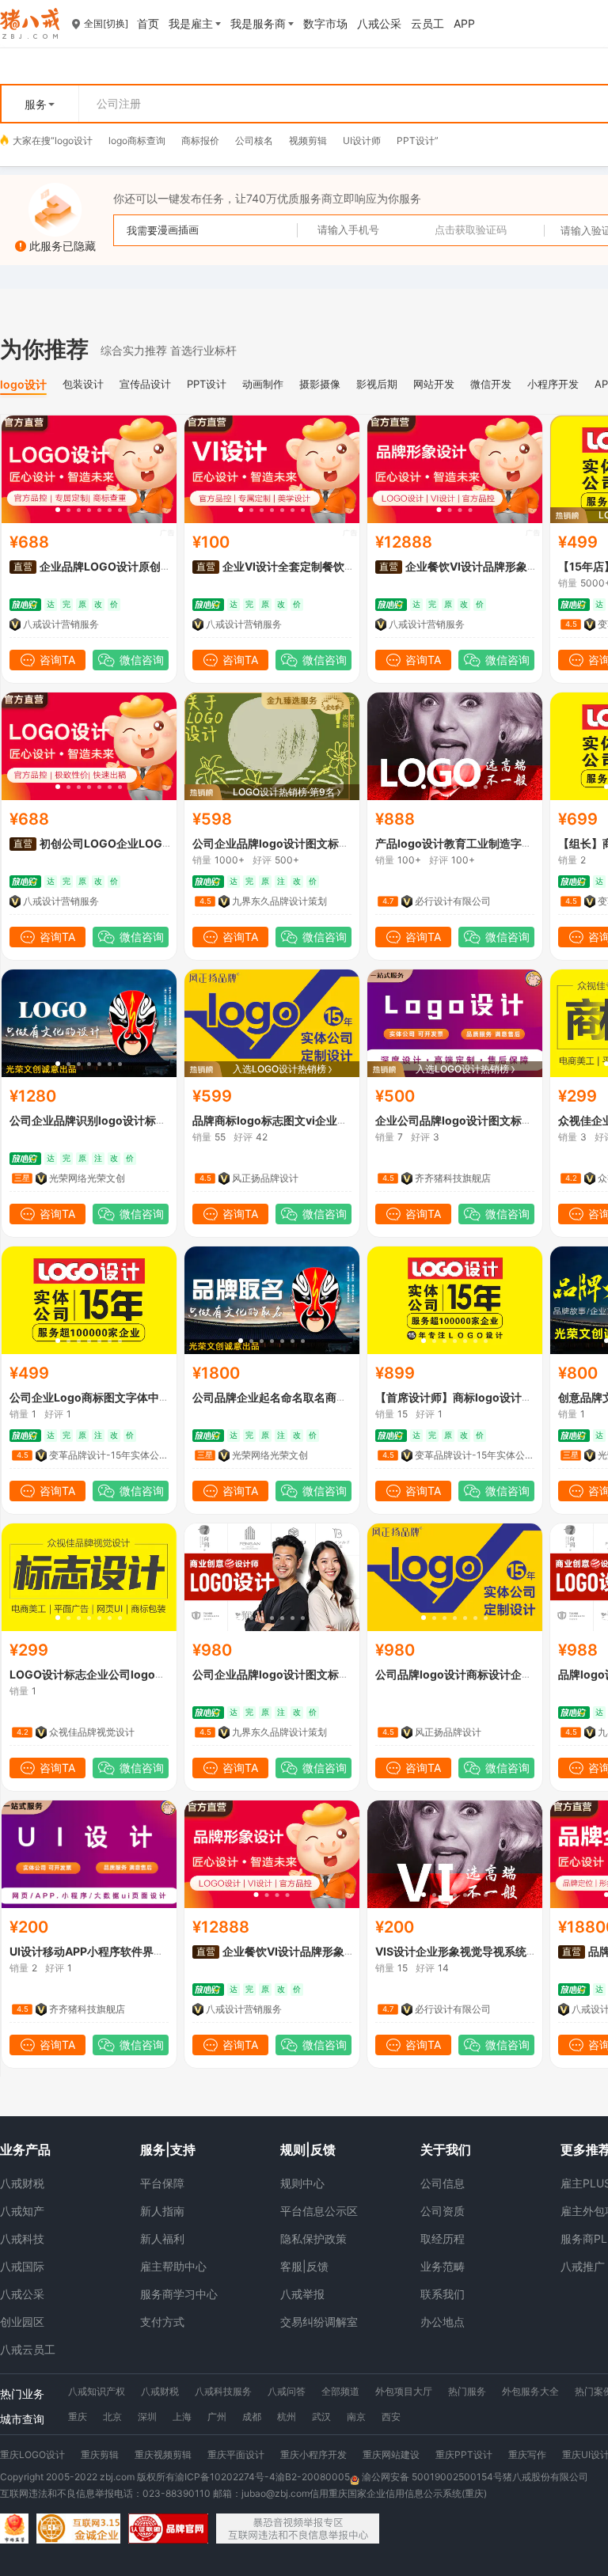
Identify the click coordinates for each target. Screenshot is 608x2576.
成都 (252, 2417)
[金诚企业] (78, 2529)
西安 (391, 2417)
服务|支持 (168, 2149)
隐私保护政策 (313, 2238)
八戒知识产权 (97, 2391)
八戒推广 (583, 2266)
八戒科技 (22, 2238)
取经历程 (443, 2238)
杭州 (287, 2417)
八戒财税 (22, 2183)
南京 (356, 2417)
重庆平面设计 (236, 2455)
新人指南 (162, 2211)
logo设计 (74, 140)
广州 (217, 2417)
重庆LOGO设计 (32, 2455)
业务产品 (25, 2149)
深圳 (147, 2417)
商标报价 (200, 140)
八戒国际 (22, 2266)
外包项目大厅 (404, 2391)
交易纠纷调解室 (319, 2322)
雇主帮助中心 (173, 2266)
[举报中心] (298, 2529)
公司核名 (254, 140)
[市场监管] (14, 2529)
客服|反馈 (304, 2266)
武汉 (321, 2417)
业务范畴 (443, 2266)
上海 (182, 2417)
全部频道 (340, 2391)
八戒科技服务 (223, 2391)
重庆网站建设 (391, 2455)
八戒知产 (22, 2211)
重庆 (78, 2417)
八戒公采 (22, 2294)
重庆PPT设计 (464, 2455)
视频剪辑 (308, 140)
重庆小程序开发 (313, 2455)
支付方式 (162, 2322)
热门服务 (467, 2391)
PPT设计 (416, 140)
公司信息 (443, 2183)
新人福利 (162, 2238)
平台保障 (162, 2183)
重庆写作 (527, 2455)
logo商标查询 (137, 140)
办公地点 (443, 2322)
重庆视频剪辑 (163, 2455)
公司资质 (443, 2211)
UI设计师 (362, 140)
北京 (112, 2417)
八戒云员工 (28, 2349)
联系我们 (443, 2294)
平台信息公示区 (319, 2211)
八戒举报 (302, 2294)
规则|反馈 (308, 2149)
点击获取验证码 (471, 230)
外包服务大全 (530, 2391)
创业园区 (22, 2322)
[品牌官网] (168, 2529)
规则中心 (302, 2183)
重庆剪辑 (100, 2455)
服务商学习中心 (179, 2294)
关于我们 (446, 2149)
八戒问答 (287, 2391)
